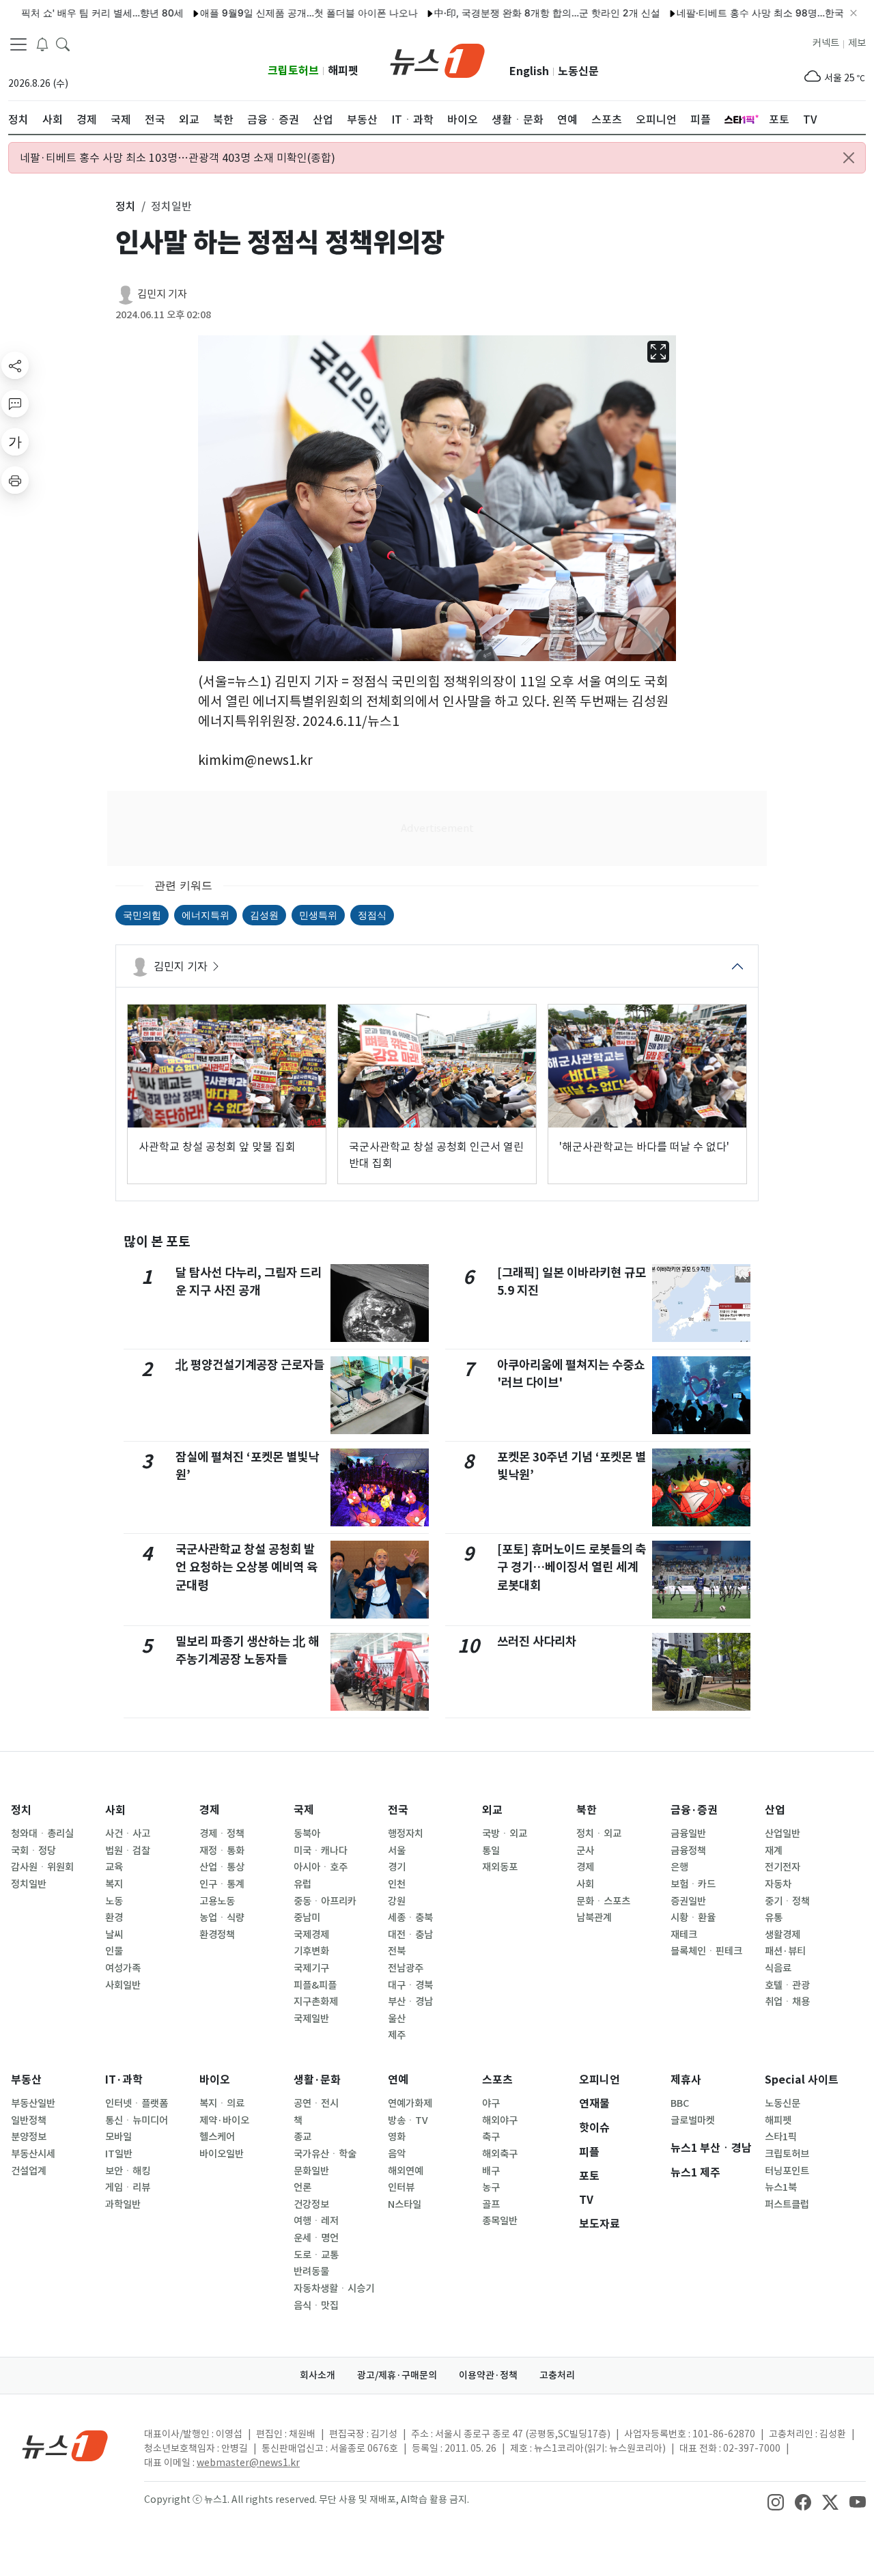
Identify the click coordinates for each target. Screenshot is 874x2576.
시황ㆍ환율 (693, 1918)
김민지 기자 (162, 294)
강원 (397, 1901)
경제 (210, 1810)
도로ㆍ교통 (316, 2255)
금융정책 (688, 1851)
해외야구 (500, 2120)
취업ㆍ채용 (787, 2002)
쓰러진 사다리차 (537, 1641)
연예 (398, 2080)
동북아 (307, 1834)
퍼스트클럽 (787, 2204)
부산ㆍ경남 (410, 2002)
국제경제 (311, 1935)
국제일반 (311, 2019)
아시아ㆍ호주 (321, 1867)
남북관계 (594, 1918)
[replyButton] (15, 404)
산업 (775, 1810)
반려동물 (311, 2271)
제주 (397, 2035)
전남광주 (406, 1968)
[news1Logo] (65, 2445)
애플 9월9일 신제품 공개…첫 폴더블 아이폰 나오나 (266, 13)
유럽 (302, 1884)
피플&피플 (315, 1985)
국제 (304, 1810)
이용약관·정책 (488, 2375)
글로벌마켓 (693, 2120)
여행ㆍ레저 (316, 2221)
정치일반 (29, 1884)
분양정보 (29, 2137)
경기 (397, 1867)
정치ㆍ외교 (599, 1834)
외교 (492, 1810)
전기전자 (783, 1867)
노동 (114, 1901)
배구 (491, 2171)
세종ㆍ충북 (410, 1918)
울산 (397, 2019)
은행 (679, 1867)
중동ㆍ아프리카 (325, 1901)
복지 (114, 1884)
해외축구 (500, 2154)
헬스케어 (217, 2137)
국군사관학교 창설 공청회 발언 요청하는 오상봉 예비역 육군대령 (246, 1567)
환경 (114, 1918)
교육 (114, 1867)
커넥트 (826, 43)
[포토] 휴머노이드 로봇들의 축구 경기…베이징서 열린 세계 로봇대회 (572, 1567)
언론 (302, 2187)
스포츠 (497, 2080)
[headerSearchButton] (63, 44)
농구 (491, 2187)
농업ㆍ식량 (222, 1918)
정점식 (372, 915)
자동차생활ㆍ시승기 (334, 2288)
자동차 (778, 1884)
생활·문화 (317, 2080)
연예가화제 (410, 2103)
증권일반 (688, 1901)
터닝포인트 (787, 2171)
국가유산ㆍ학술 (325, 2154)
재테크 (684, 1935)
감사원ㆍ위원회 (42, 1867)
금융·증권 (694, 1810)
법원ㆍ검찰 (128, 1851)
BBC (680, 2103)
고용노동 (217, 1901)
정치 (21, 1810)
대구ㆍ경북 (410, 1985)
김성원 (264, 915)
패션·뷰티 (785, 1951)
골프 (491, 2204)
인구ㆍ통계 (222, 1884)
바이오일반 (222, 2154)
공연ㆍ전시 (316, 2103)
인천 (397, 1884)
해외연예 (406, 2171)
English (529, 71)
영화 (397, 2137)
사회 (115, 1810)
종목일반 (500, 2221)
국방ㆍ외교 (505, 1834)
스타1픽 (781, 2137)
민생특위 (318, 915)
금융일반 (688, 1834)
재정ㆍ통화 (222, 1851)
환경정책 (217, 1935)
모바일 (118, 2137)
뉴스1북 (781, 2187)
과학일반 (123, 2204)
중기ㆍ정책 (787, 1901)
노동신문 (578, 71)
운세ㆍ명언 (316, 2238)
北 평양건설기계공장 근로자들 (250, 1365)
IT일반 (119, 2154)
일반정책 (29, 2120)
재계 (774, 1851)
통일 (491, 1851)
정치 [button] (126, 206)
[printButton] (15, 480)
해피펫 (343, 71)
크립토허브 (293, 71)
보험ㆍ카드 (693, 1884)
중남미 (307, 1918)
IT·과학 (124, 2080)
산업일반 (783, 1834)
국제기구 (311, 1968)
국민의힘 (142, 915)
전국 (398, 1810)
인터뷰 (401, 2187)
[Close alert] (849, 158)
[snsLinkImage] (776, 2501)
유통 (774, 1918)
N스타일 (405, 2204)
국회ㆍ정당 (33, 1851)
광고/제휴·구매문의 (397, 2375)
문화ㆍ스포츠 (603, 1901)
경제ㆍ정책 (222, 1834)
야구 (491, 2103)
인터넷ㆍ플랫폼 (137, 2103)
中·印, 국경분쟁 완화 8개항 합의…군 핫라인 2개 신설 (504, 13)
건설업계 (29, 2171)
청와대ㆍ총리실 (42, 1834)
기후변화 (311, 1951)
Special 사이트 (802, 2080)
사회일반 (123, 1985)
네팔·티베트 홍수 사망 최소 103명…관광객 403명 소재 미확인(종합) (178, 158)
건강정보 (311, 2204)
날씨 (114, 1935)
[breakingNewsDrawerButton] (42, 44)
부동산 (26, 2080)
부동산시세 (33, 2154)
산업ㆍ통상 (222, 1867)
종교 (302, 2137)
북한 (587, 1810)
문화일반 (311, 2171)
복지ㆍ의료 (222, 2103)
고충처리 (557, 2375)
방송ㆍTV (408, 2120)
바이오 (215, 2080)
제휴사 (686, 2080)
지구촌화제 (316, 2002)
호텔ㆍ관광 (787, 1985)
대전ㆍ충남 (410, 1935)
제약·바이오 (224, 2120)
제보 (857, 43)
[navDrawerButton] (18, 44)
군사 (585, 1851)
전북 (397, 1951)
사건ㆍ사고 (128, 1834)
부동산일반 (33, 2103)
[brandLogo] (437, 59)
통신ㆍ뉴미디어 (137, 2120)
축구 (491, 2137)
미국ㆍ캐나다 (321, 1851)
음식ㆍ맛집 (316, 2306)
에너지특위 (206, 915)
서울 (397, 1851)
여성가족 (123, 1968)
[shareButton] (15, 365)
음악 (397, 2154)
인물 (114, 1951)
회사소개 (318, 2375)
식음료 (778, 1968)
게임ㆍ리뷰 (128, 2187)
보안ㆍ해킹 (128, 2171)
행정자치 (406, 1834)
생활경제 (783, 1935)
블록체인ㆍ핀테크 (706, 1951)
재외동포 (500, 1867)
